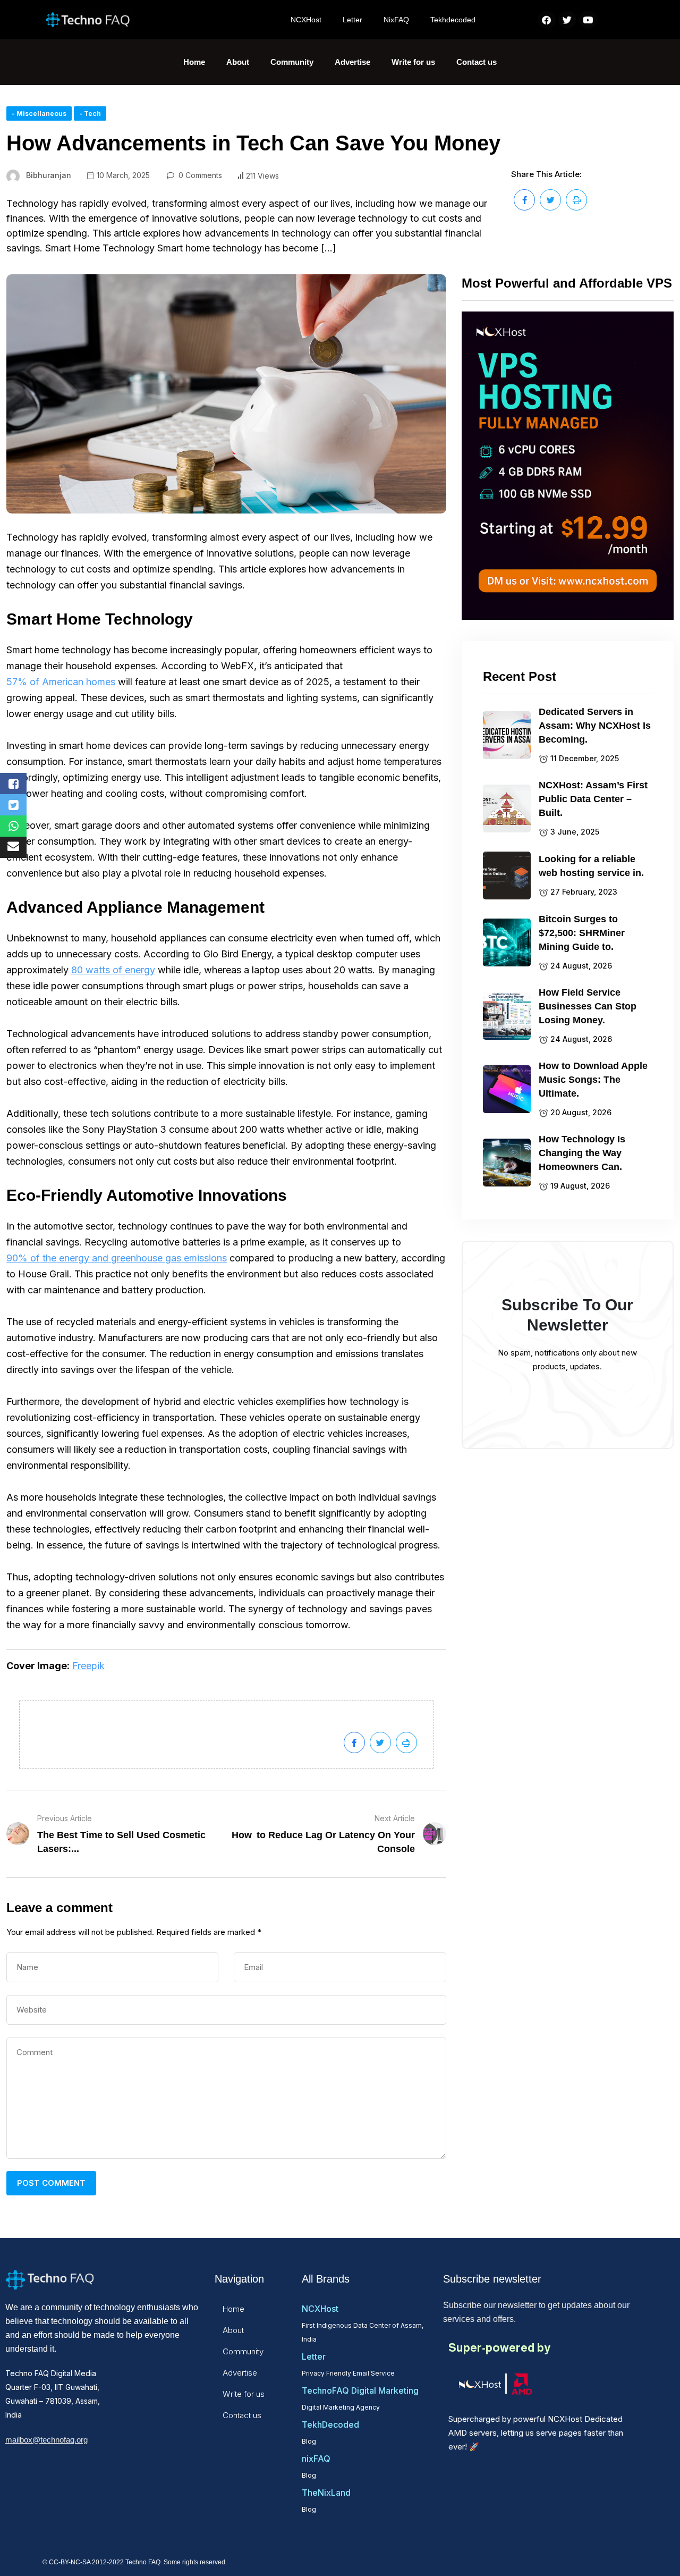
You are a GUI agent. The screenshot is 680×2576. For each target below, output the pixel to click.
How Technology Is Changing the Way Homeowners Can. (582, 1153)
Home (194, 62)
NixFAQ (396, 20)
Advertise (352, 62)
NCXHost (306, 20)
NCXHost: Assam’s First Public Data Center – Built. (593, 799)
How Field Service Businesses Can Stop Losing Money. (588, 1006)
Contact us (477, 62)
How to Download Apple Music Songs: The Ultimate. (593, 1080)
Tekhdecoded (453, 20)
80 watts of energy (113, 970)
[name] (524, 200)
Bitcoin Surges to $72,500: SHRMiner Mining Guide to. (582, 933)
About (238, 62)
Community (292, 62)
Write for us (413, 62)
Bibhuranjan (49, 175)
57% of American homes (61, 682)
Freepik (88, 1666)
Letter (352, 20)
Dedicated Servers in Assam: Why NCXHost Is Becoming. (595, 726)
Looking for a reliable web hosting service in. (591, 866)
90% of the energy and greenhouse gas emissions (117, 1258)
